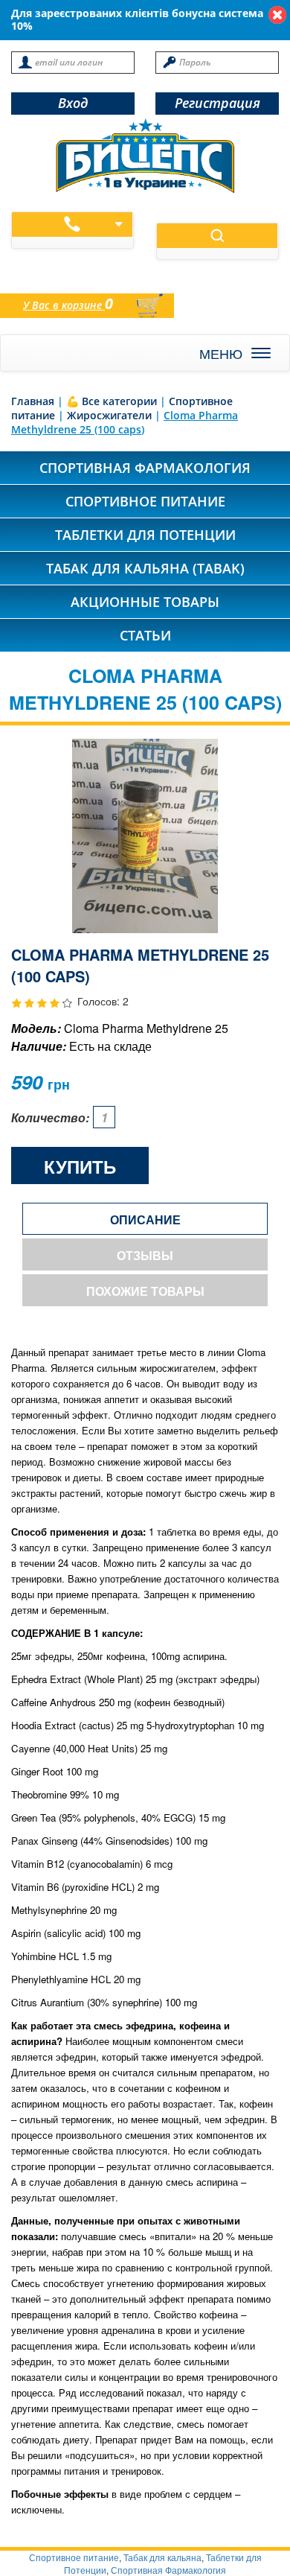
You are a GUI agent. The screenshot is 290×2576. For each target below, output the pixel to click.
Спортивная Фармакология (168, 2570)
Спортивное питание (145, 501)
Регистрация (217, 103)
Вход (73, 103)
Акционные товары (145, 602)
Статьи (145, 635)
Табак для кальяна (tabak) (145, 568)
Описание (145, 1219)
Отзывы (145, 1255)
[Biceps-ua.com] (145, 156)
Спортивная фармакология (145, 468)
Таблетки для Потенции (145, 535)
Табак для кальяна (162, 2557)
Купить (80, 1166)
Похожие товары (145, 1291)
